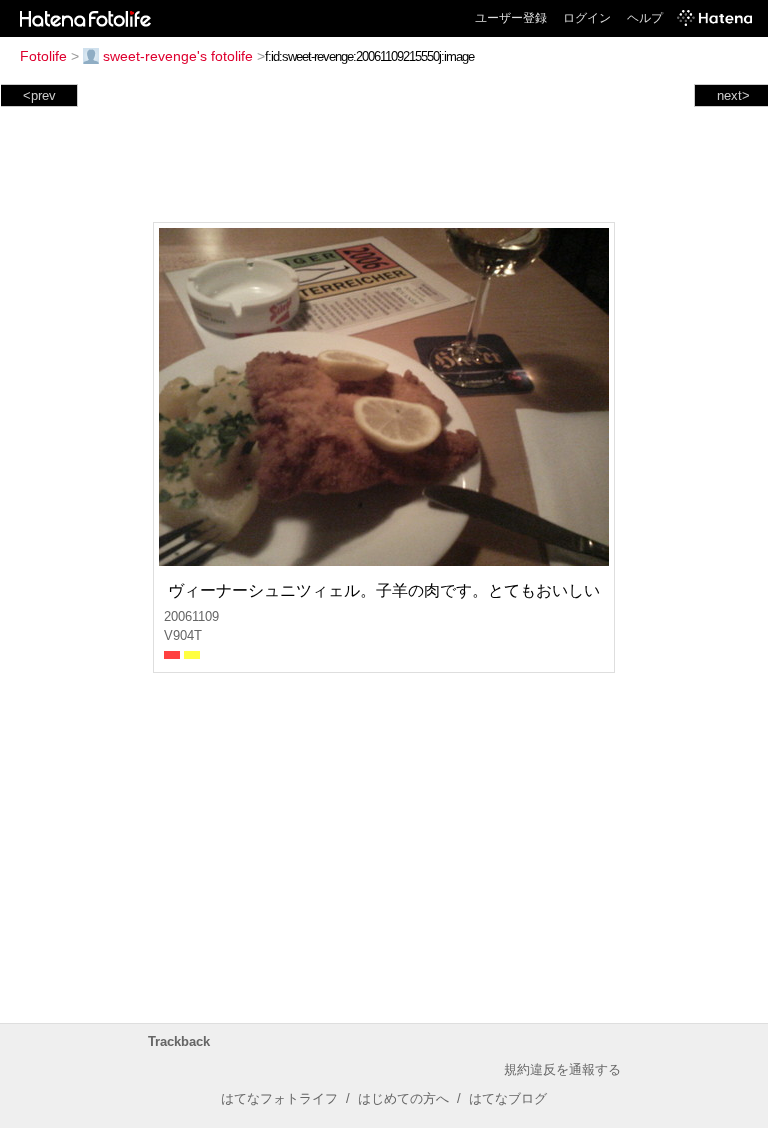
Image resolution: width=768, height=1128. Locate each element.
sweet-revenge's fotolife (178, 56)
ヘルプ (645, 18)
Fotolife (43, 56)
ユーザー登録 (511, 18)
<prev (39, 95)
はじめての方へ (403, 1098)
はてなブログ (508, 1098)
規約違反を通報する (562, 1069)
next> (733, 95)
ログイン (587, 18)
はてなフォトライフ (279, 1098)
